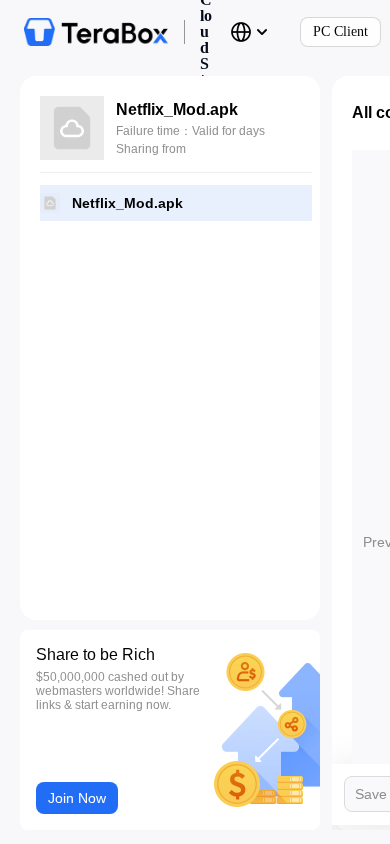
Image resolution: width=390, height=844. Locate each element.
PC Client (340, 31)
